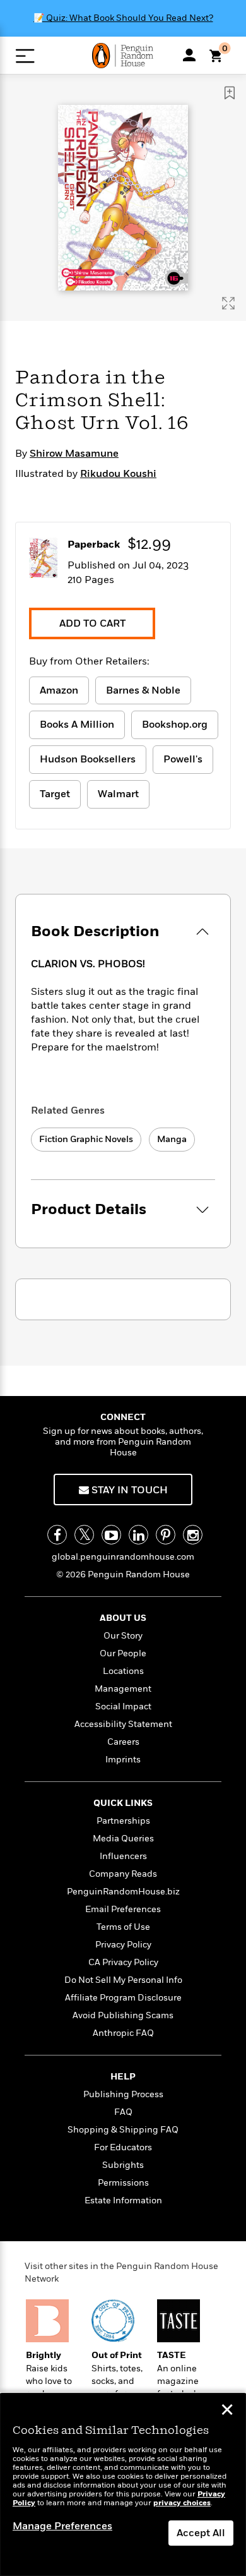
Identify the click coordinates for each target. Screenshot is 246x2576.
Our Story (123, 1636)
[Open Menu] (25, 56)
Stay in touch (128, 1490)
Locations (123, 1671)
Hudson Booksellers (88, 759)
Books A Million (77, 725)
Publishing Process (123, 2094)
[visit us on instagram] (193, 1535)
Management (123, 1689)
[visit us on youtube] (111, 1535)
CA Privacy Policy (123, 1962)
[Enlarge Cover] (228, 303)
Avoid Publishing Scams (123, 2015)
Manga (172, 1139)
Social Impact (123, 1706)
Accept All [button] (201, 2533)
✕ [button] (227, 2411)
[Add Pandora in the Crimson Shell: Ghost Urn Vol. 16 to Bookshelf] (230, 93)
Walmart (118, 794)
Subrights (123, 2165)
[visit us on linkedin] (138, 1535)
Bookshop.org (175, 725)
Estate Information (123, 2200)
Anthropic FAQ (123, 2033)
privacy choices (182, 2503)
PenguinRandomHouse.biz (123, 1892)
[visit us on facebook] (57, 1535)
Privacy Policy (123, 1945)
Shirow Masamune (74, 454)
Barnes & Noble (143, 690)
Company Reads (123, 1874)
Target (55, 794)
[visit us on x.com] (84, 1535)
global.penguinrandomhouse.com (123, 1557)
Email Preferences (123, 1909)
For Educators (123, 2147)
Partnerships (123, 1821)
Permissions (123, 2183)
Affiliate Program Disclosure (123, 1998)
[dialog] (123, 2485)
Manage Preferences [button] (62, 2526)
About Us (123, 1618)
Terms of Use (123, 1927)
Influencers (123, 1856)
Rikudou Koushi (118, 474)
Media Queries (123, 1839)
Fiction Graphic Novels (86, 1139)
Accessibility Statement (123, 1724)
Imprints (123, 1760)
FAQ (123, 2112)
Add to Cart (92, 623)
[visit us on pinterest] (166, 1535)
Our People (123, 1653)
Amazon (59, 690)
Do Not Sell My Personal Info (123, 1980)
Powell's (183, 759)
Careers (123, 1742)
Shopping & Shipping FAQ (123, 2130)
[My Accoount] (189, 55)
